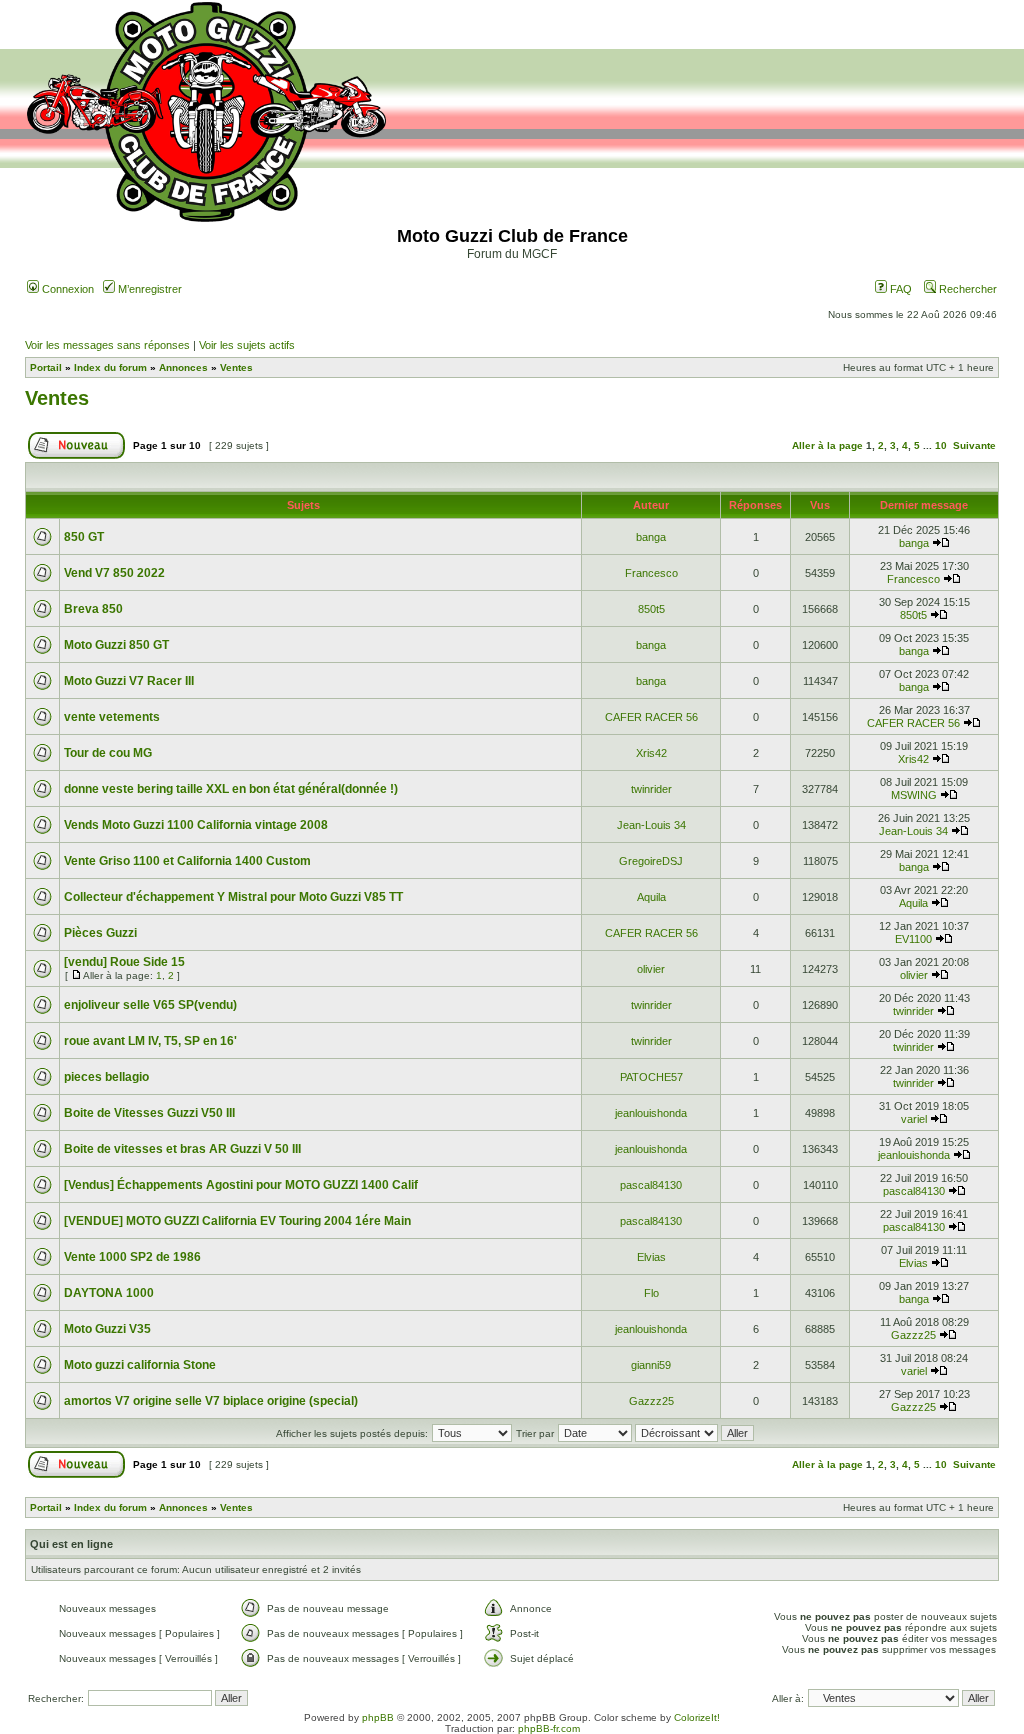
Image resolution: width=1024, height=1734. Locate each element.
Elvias (651, 1257)
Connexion (66, 289)
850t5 (651, 609)
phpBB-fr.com (549, 1728)
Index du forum (110, 367)
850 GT (84, 537)
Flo (651, 1293)
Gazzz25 (913, 1335)
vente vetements (112, 717)
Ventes (236, 367)
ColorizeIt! (697, 1717)
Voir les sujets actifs (247, 345)
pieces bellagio (106, 1077)
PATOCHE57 (651, 1077)
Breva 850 (93, 609)
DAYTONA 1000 (109, 1293)
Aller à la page (827, 445)
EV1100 (913, 939)
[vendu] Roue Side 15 (124, 962)
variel (914, 1119)
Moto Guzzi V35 (107, 1329)
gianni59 (651, 1365)
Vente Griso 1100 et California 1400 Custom (187, 861)
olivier (651, 969)
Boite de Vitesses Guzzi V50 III (149, 1113)
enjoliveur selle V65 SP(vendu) (150, 1005)
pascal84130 (651, 1185)
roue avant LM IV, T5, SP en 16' (150, 1041)
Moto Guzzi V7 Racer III (129, 681)
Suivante (974, 445)
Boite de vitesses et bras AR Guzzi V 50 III (182, 1149)
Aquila (651, 897)
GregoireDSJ (651, 861)
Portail (46, 367)
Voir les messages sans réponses (107, 345)
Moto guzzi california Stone (140, 1365)
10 (941, 445)
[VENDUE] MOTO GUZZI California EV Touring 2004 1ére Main (237, 1221)
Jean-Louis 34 (651, 825)
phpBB (378, 1717)
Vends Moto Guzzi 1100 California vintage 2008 (196, 825)
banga (651, 537)
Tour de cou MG (108, 753)
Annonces (183, 367)
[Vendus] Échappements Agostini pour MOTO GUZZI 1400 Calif (241, 1185)
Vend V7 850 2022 (114, 573)
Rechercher (966, 289)
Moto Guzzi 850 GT (116, 645)
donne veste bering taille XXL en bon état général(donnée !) (231, 789)
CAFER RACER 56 (651, 717)
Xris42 (651, 753)
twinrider (651, 789)
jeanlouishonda (651, 1113)
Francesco (651, 573)
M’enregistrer (148, 289)
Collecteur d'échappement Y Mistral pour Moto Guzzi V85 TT (233, 897)
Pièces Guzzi (100, 933)
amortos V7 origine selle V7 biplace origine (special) (211, 1401)
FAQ (899, 289)
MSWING (914, 795)
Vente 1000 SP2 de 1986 (132, 1257)
